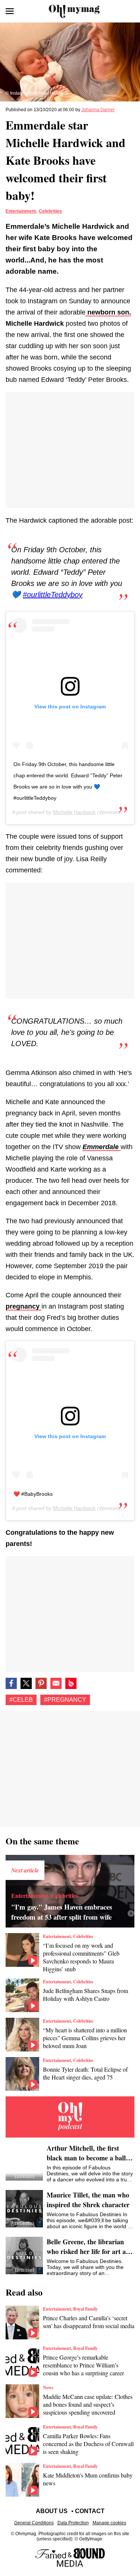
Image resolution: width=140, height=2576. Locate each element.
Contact (90, 2511)
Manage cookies (109, 2523)
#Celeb (21, 1700)
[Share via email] (56, 1683)
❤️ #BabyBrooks (33, 1494)
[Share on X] (26, 1683)
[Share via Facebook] (11, 1683)
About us (52, 2511)
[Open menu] (10, 11)
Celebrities (50, 211)
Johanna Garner (98, 110)
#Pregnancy (65, 1700)
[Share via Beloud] (71, 1683)
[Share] (41, 1683)
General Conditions (34, 2523)
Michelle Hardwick (74, 812)
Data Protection (73, 2523)
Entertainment (21, 211)
